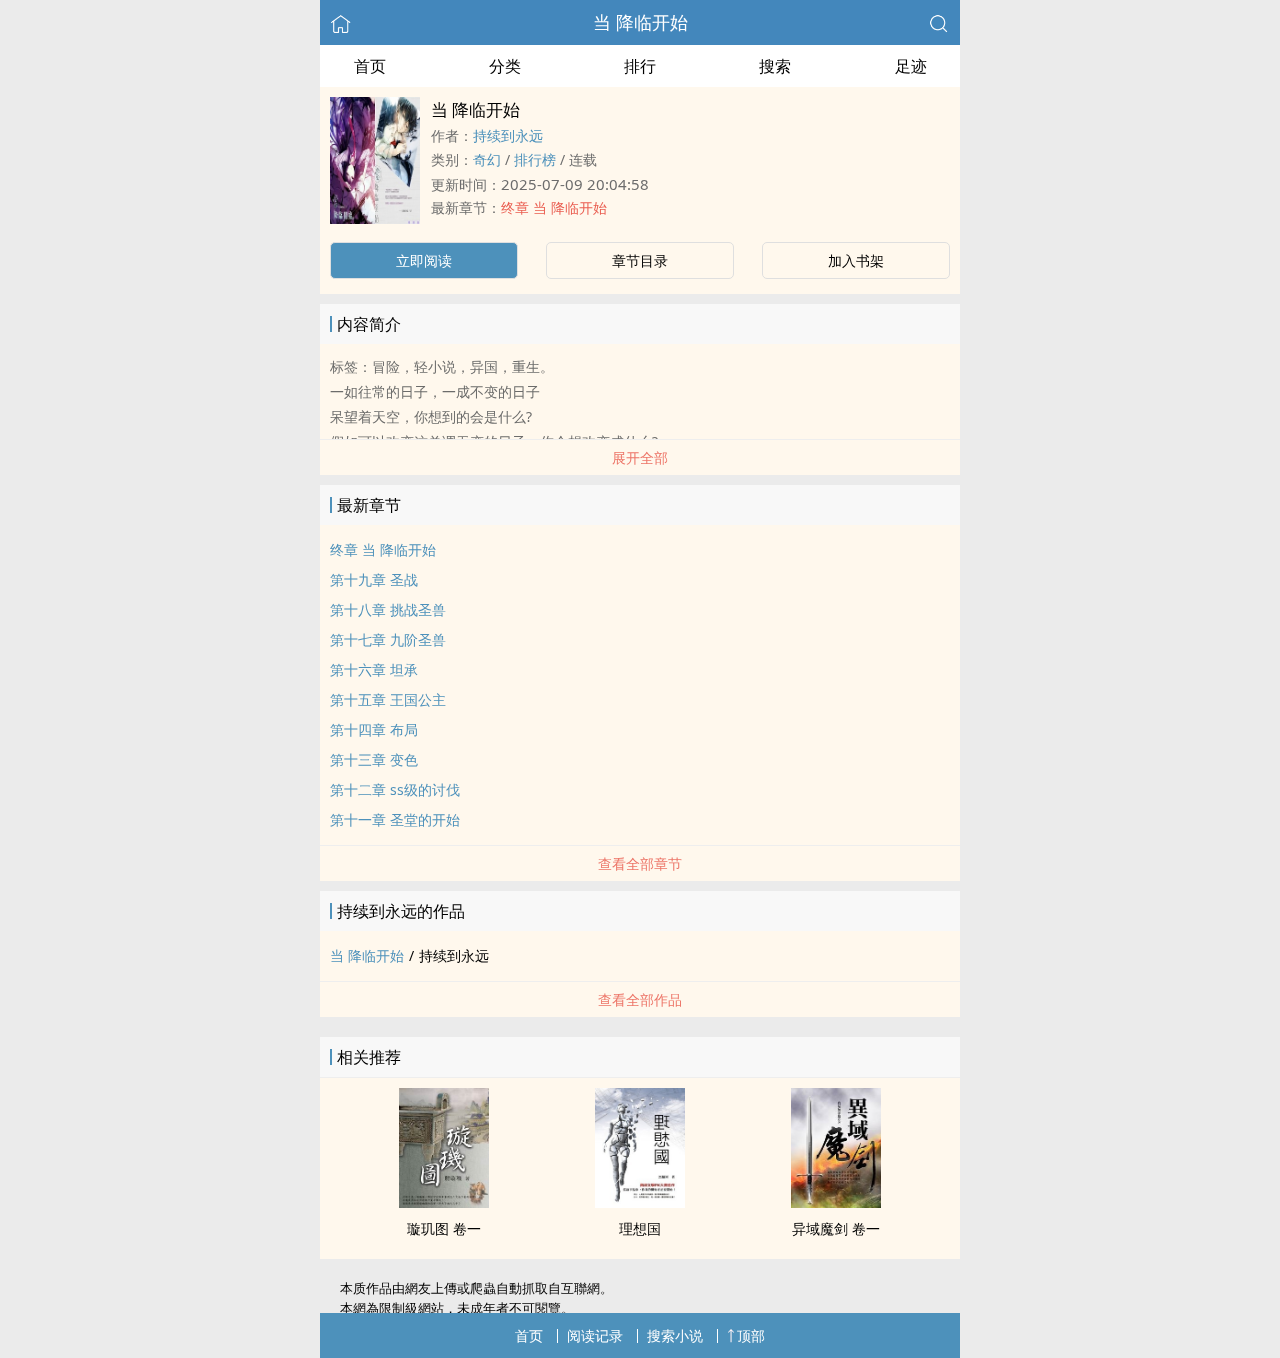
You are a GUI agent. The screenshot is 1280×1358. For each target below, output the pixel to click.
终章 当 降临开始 (554, 207)
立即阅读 (424, 260)
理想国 (640, 1228)
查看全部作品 (640, 999)
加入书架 (856, 260)
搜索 (775, 66)
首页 (370, 66)
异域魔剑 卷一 (836, 1228)
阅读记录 (595, 1335)
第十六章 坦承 (374, 669)
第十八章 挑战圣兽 (388, 609)
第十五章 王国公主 (388, 699)
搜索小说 (675, 1335)
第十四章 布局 (374, 729)
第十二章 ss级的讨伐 (395, 789)
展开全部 (640, 457)
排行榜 (535, 159)
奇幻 (487, 159)
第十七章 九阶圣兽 (388, 639)
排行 (640, 66)
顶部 (751, 1335)
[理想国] (640, 1202)
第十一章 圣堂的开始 (395, 819)
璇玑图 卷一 (444, 1228)
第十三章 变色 (374, 759)
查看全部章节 (640, 863)
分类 (505, 66)
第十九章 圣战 (374, 579)
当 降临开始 (640, 22)
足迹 (911, 66)
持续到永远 (508, 135)
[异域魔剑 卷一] (836, 1202)
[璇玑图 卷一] (444, 1202)
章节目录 (640, 260)
